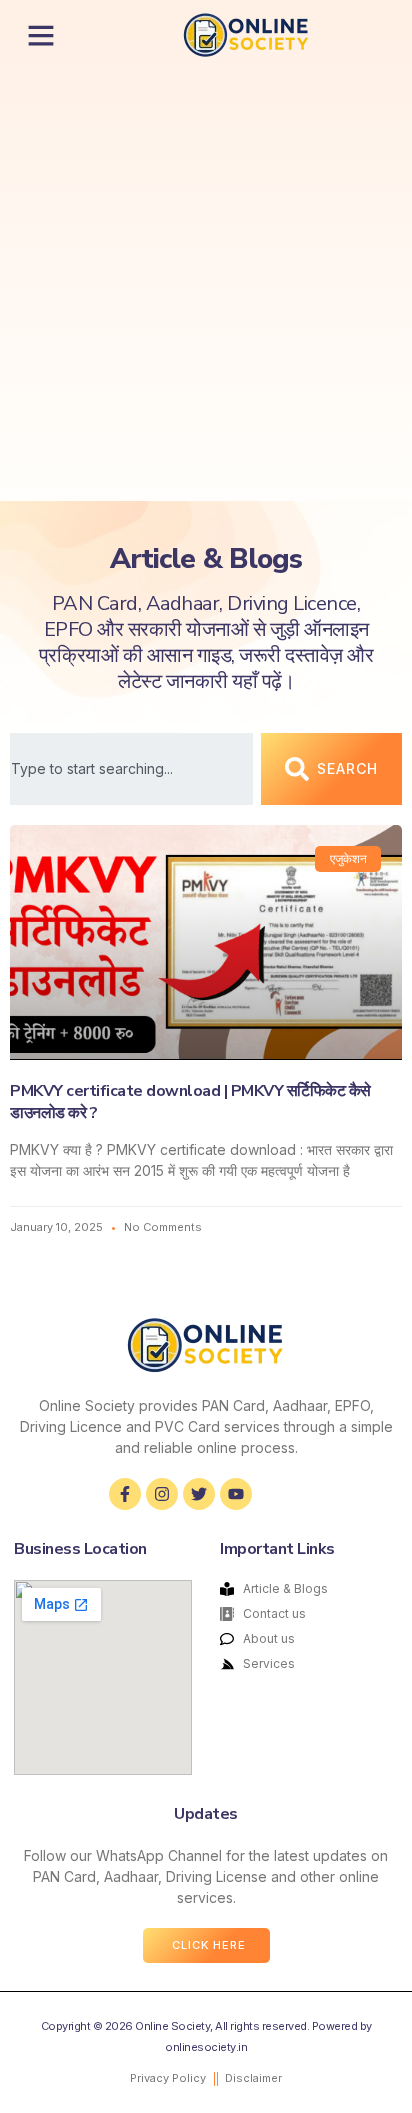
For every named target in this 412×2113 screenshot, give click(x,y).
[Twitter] (199, 1494)
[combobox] (131, 769)
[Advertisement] (206, 285)
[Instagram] (162, 1494)
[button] (41, 35)
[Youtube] (236, 1494)
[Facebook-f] (125, 1494)
